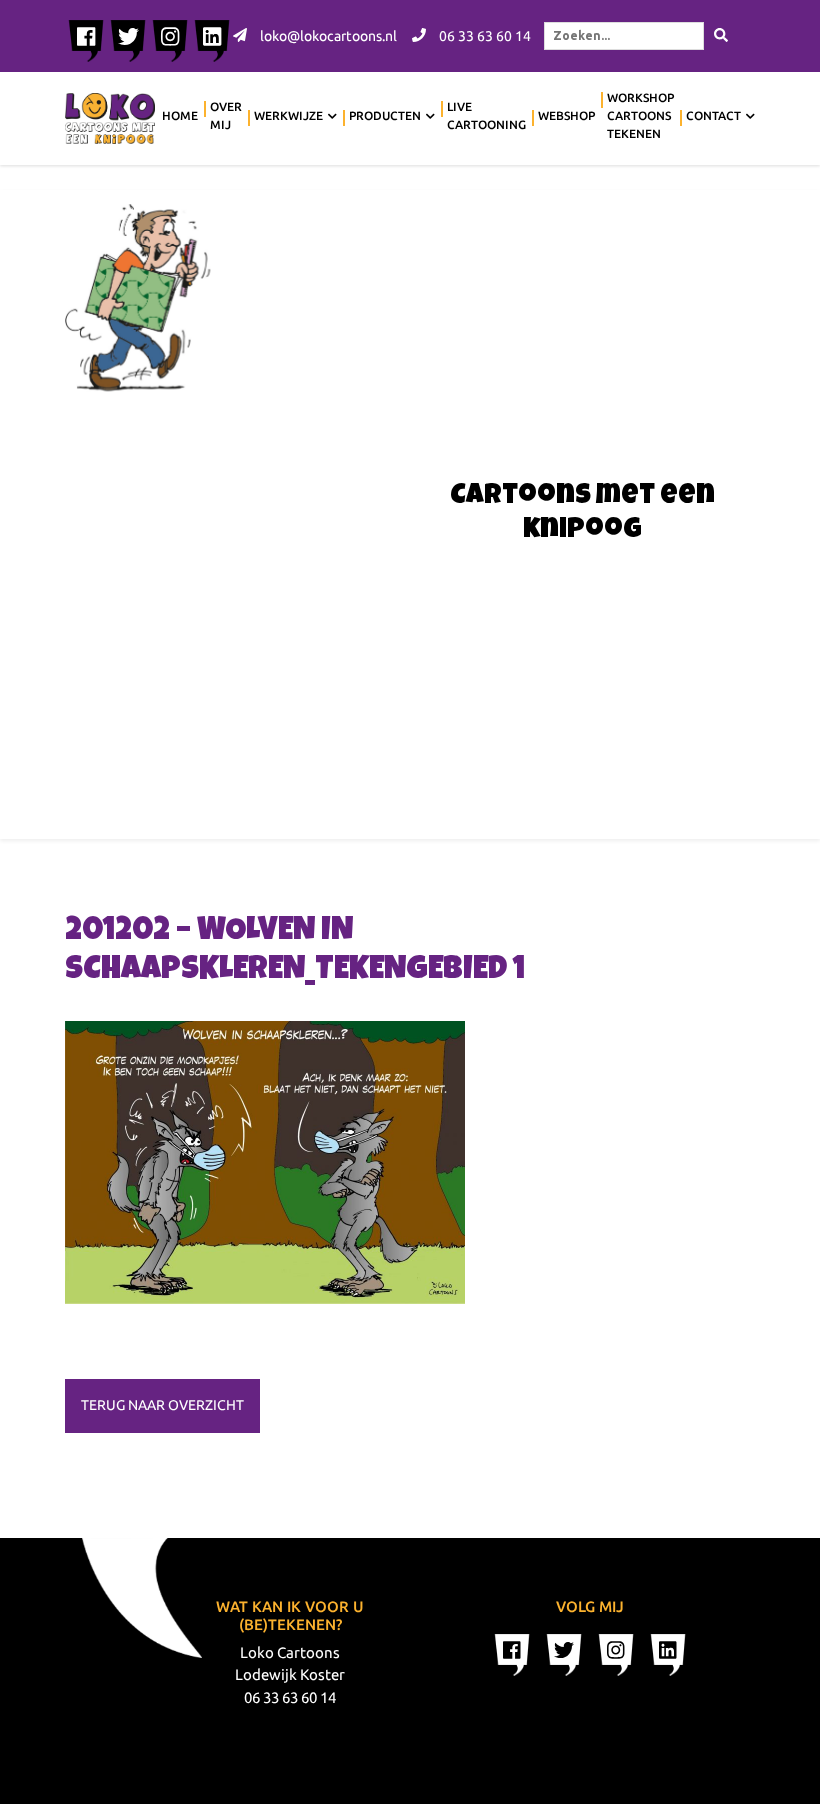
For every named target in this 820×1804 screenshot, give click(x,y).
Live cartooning (486, 115)
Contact (713, 115)
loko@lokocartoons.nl (327, 36)
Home (180, 115)
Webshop (566, 115)
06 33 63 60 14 (483, 36)
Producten (385, 115)
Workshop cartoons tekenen (640, 115)
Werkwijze (288, 115)
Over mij (226, 115)
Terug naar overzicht (162, 1405)
